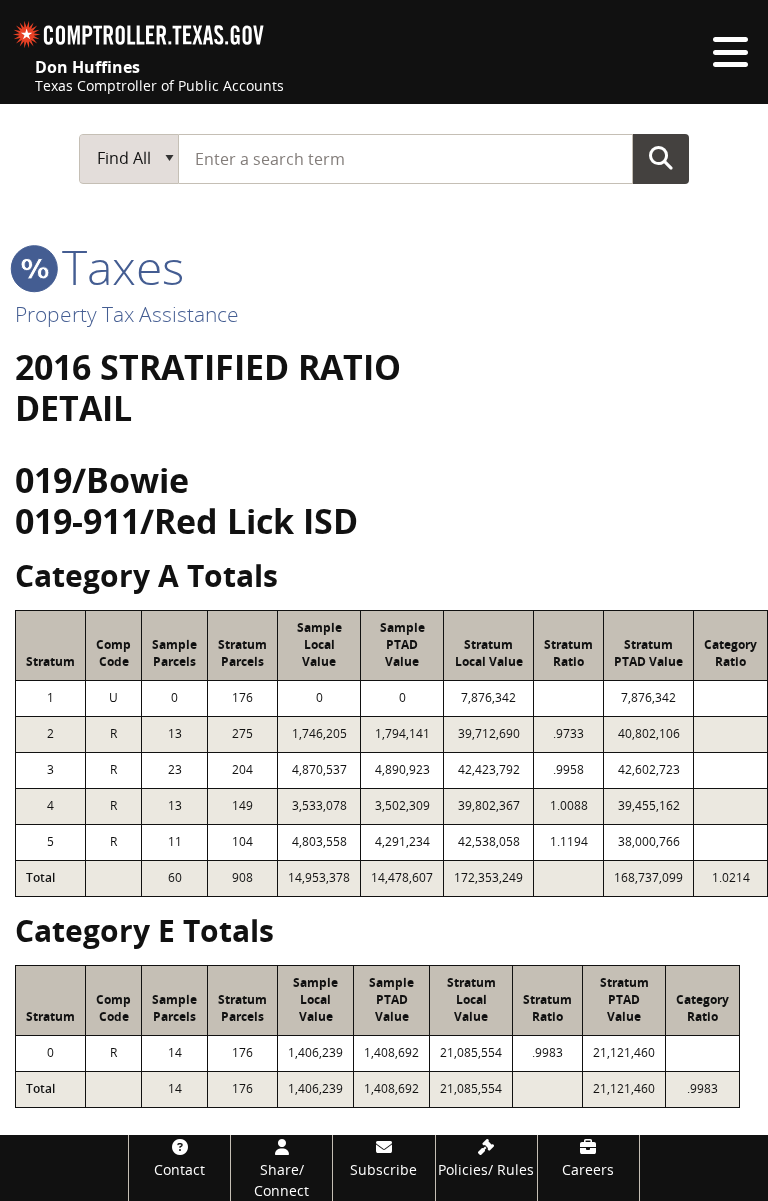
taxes (117, 266)
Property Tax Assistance (127, 314)
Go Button (661, 158)
